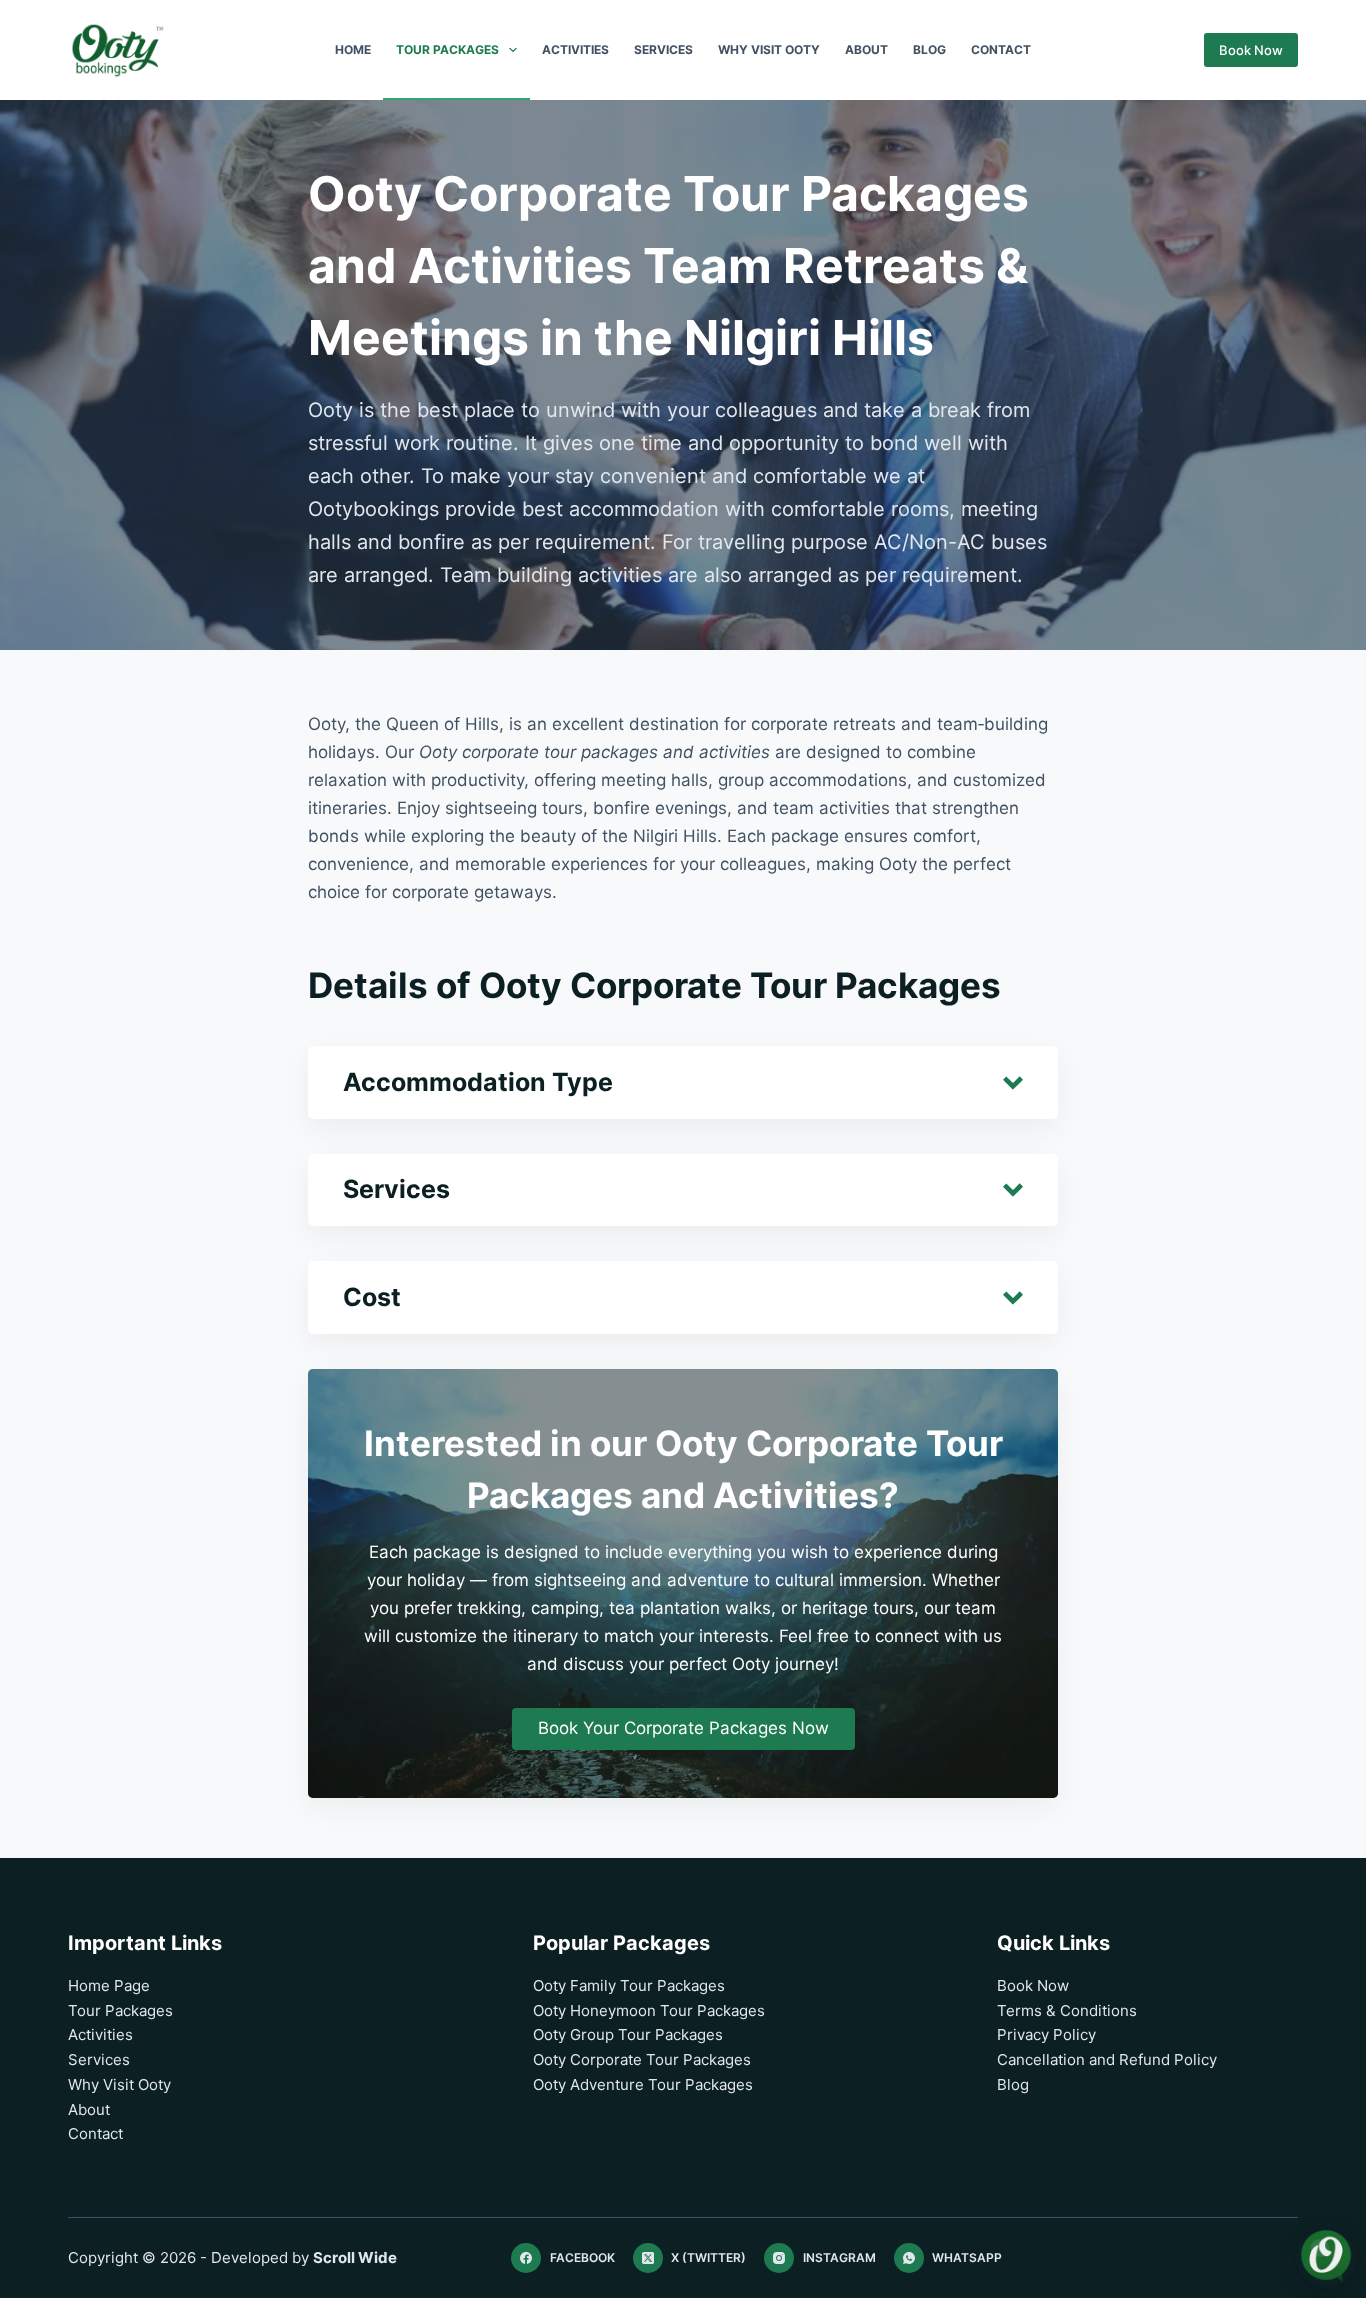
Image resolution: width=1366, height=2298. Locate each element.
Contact (1001, 49)
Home (353, 49)
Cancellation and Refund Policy (1107, 2059)
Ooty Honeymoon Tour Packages (649, 2010)
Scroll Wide (355, 2257)
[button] (683, 1082)
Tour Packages (447, 49)
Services (663, 49)
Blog (929, 49)
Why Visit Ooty (769, 49)
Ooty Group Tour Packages (628, 2034)
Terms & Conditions (1067, 2010)
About (866, 49)
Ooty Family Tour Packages (629, 1985)
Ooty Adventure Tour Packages (643, 2084)
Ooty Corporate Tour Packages (642, 2059)
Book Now (1251, 50)
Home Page (109, 1985)
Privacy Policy (1046, 2034)
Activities (575, 49)
